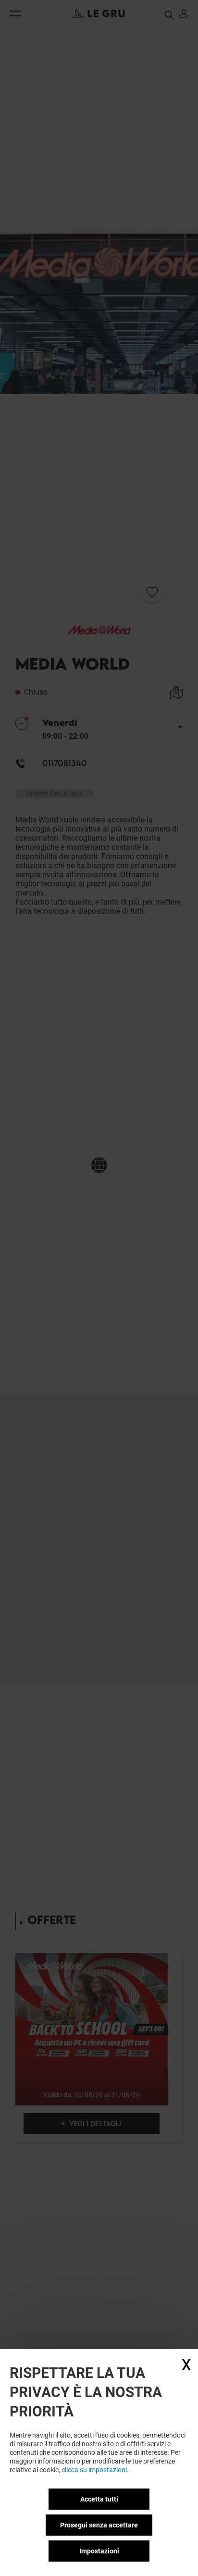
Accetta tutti (99, 2499)
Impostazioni (99, 2551)
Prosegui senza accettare (99, 2525)
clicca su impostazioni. (95, 2470)
